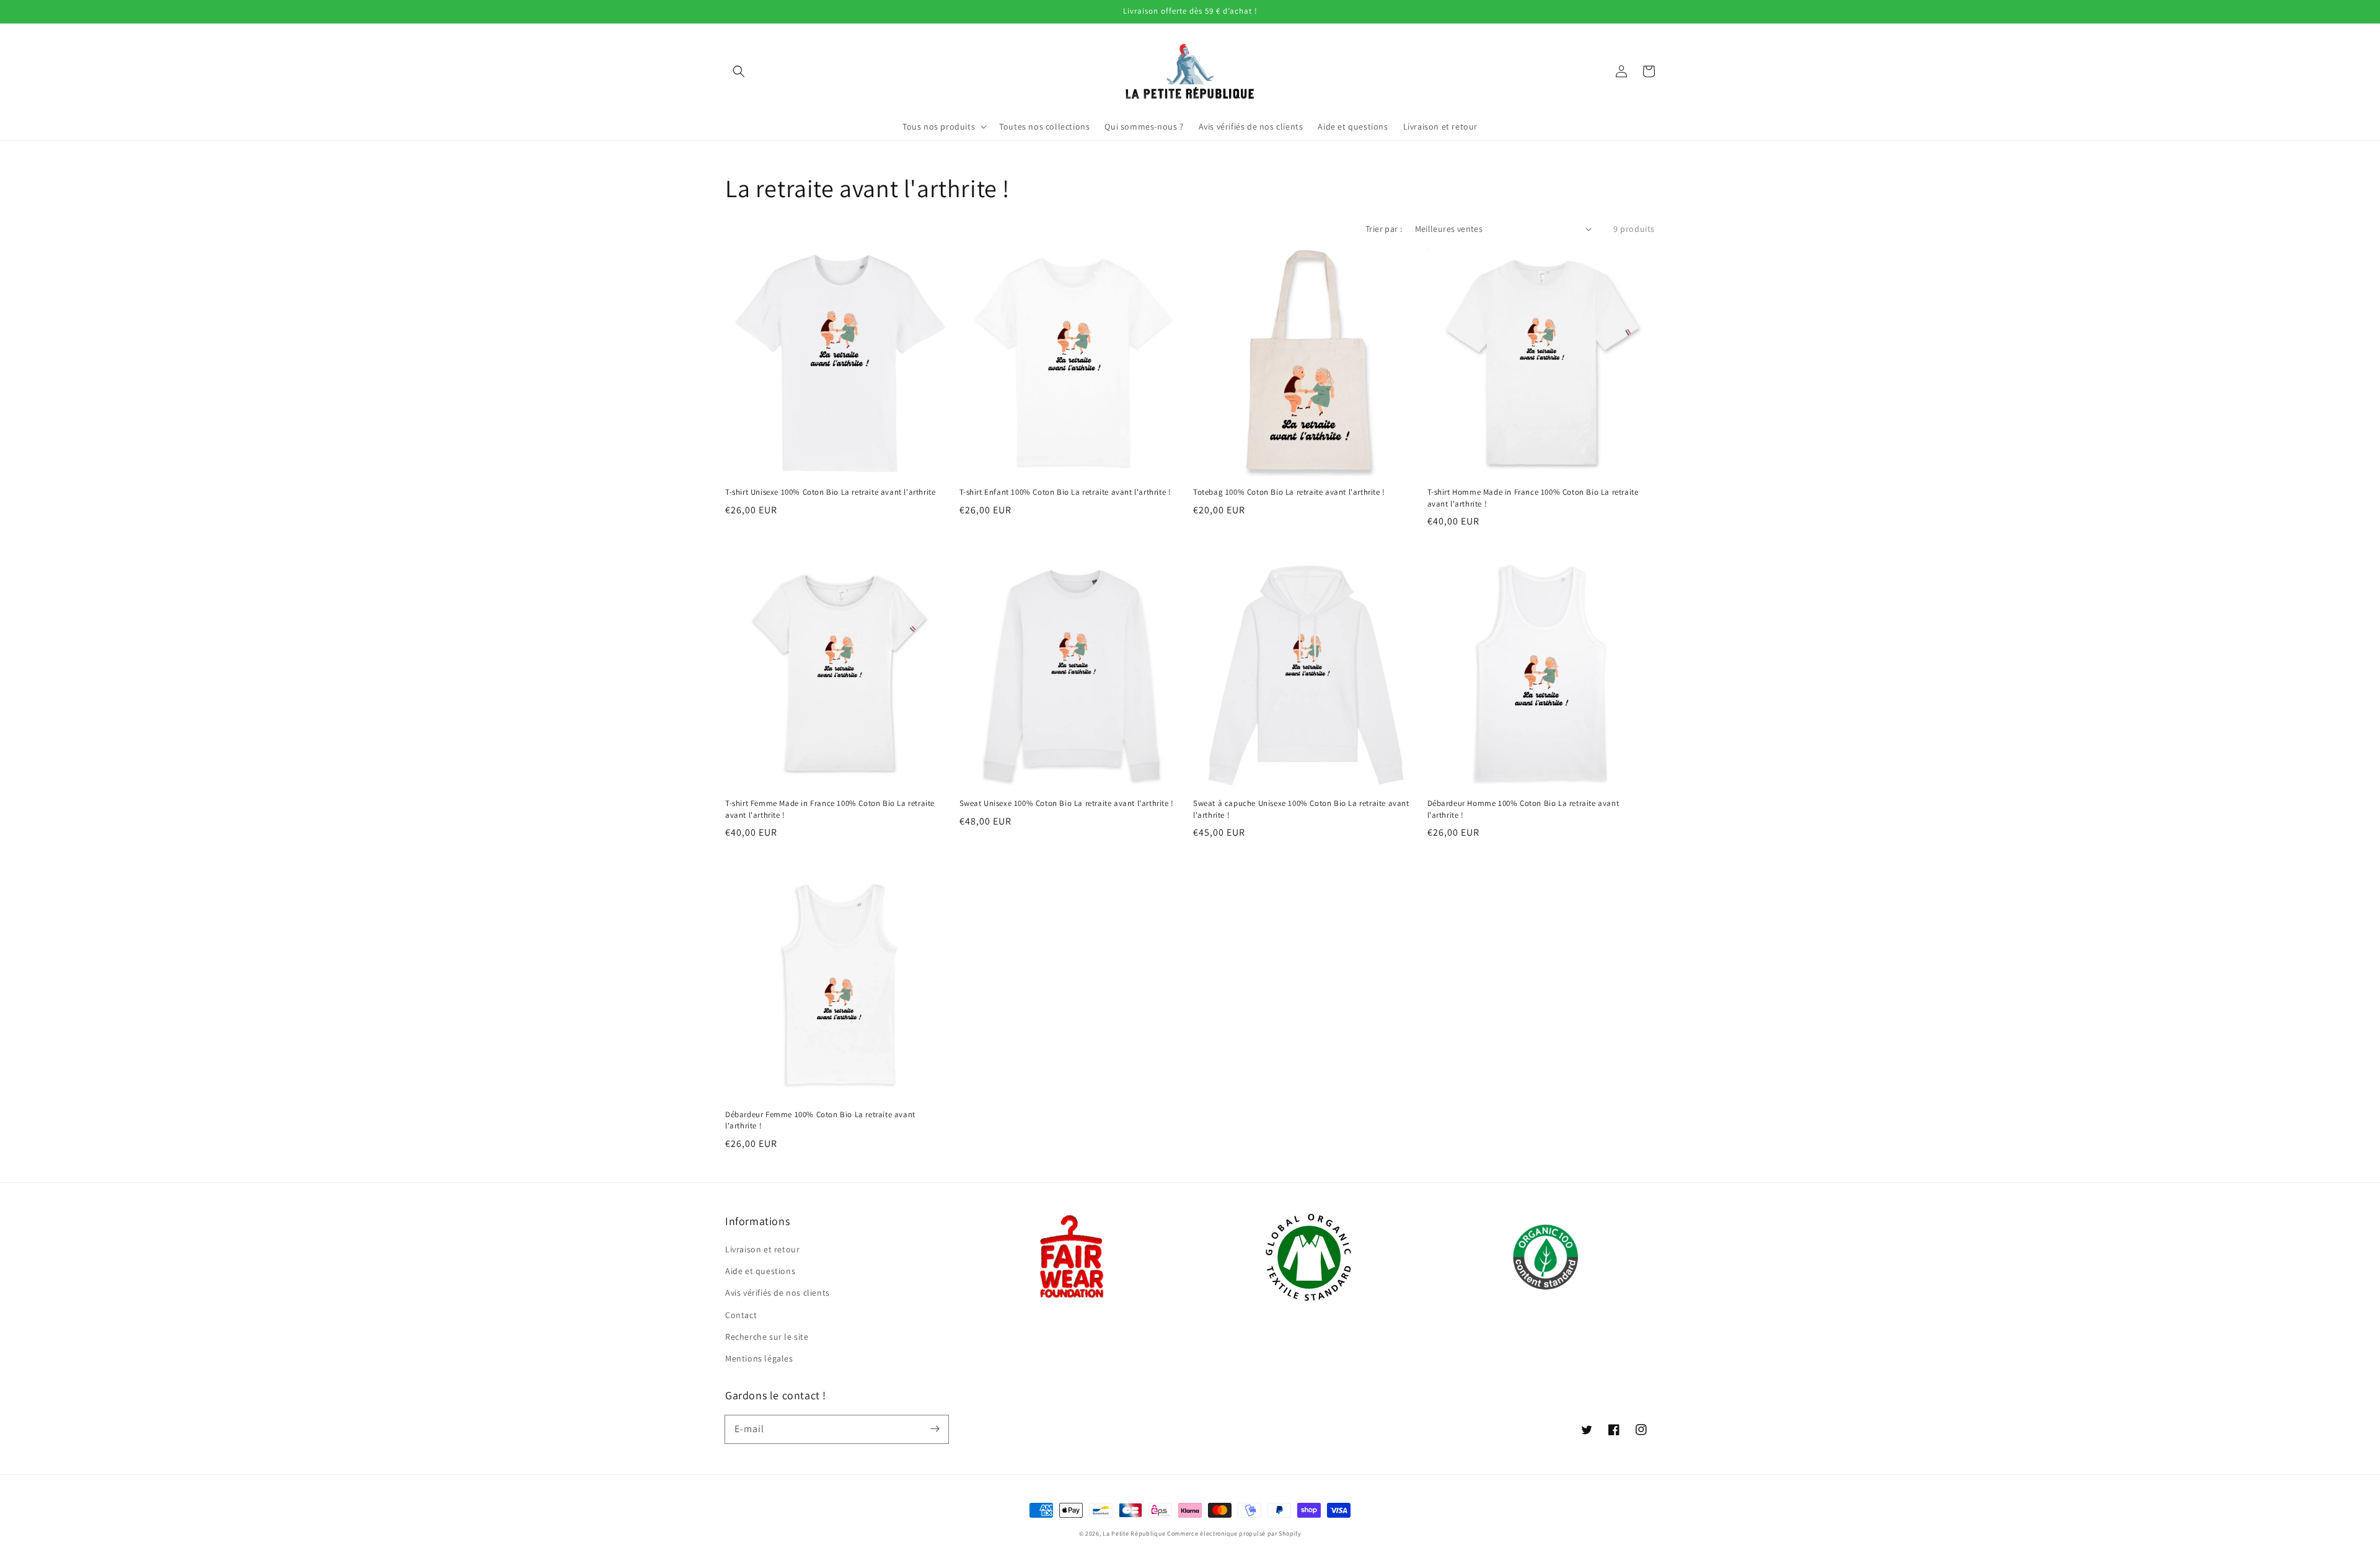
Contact (741, 1315)
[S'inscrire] (935, 1429)
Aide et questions (760, 1271)
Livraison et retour (762, 1249)
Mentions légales (759, 1358)
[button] (739, 71)
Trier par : (1384, 229)
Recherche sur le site (767, 1337)
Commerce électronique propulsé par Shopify (1234, 1534)
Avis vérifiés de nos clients (778, 1293)
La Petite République (1134, 1534)
